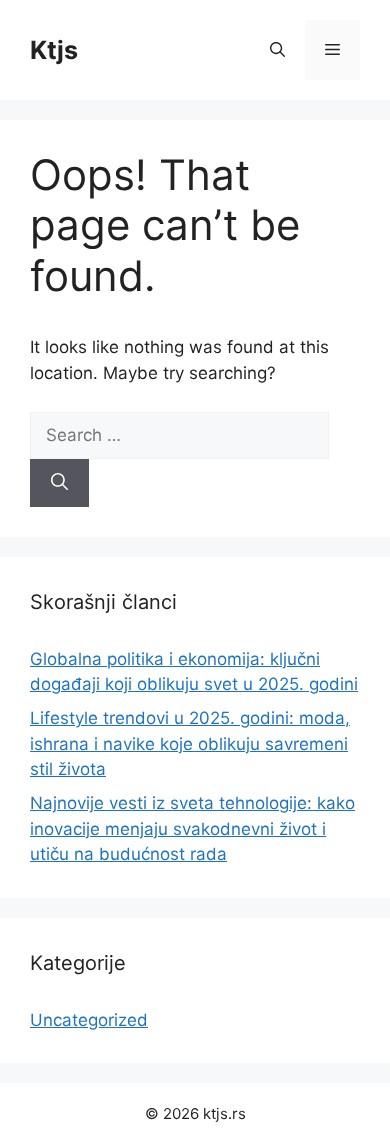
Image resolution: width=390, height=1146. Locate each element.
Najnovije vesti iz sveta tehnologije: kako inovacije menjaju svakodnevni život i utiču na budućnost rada (192, 828)
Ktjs (54, 50)
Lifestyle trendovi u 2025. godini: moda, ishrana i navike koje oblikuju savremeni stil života (190, 743)
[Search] (59, 483)
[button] (277, 50)
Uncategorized (89, 1020)
